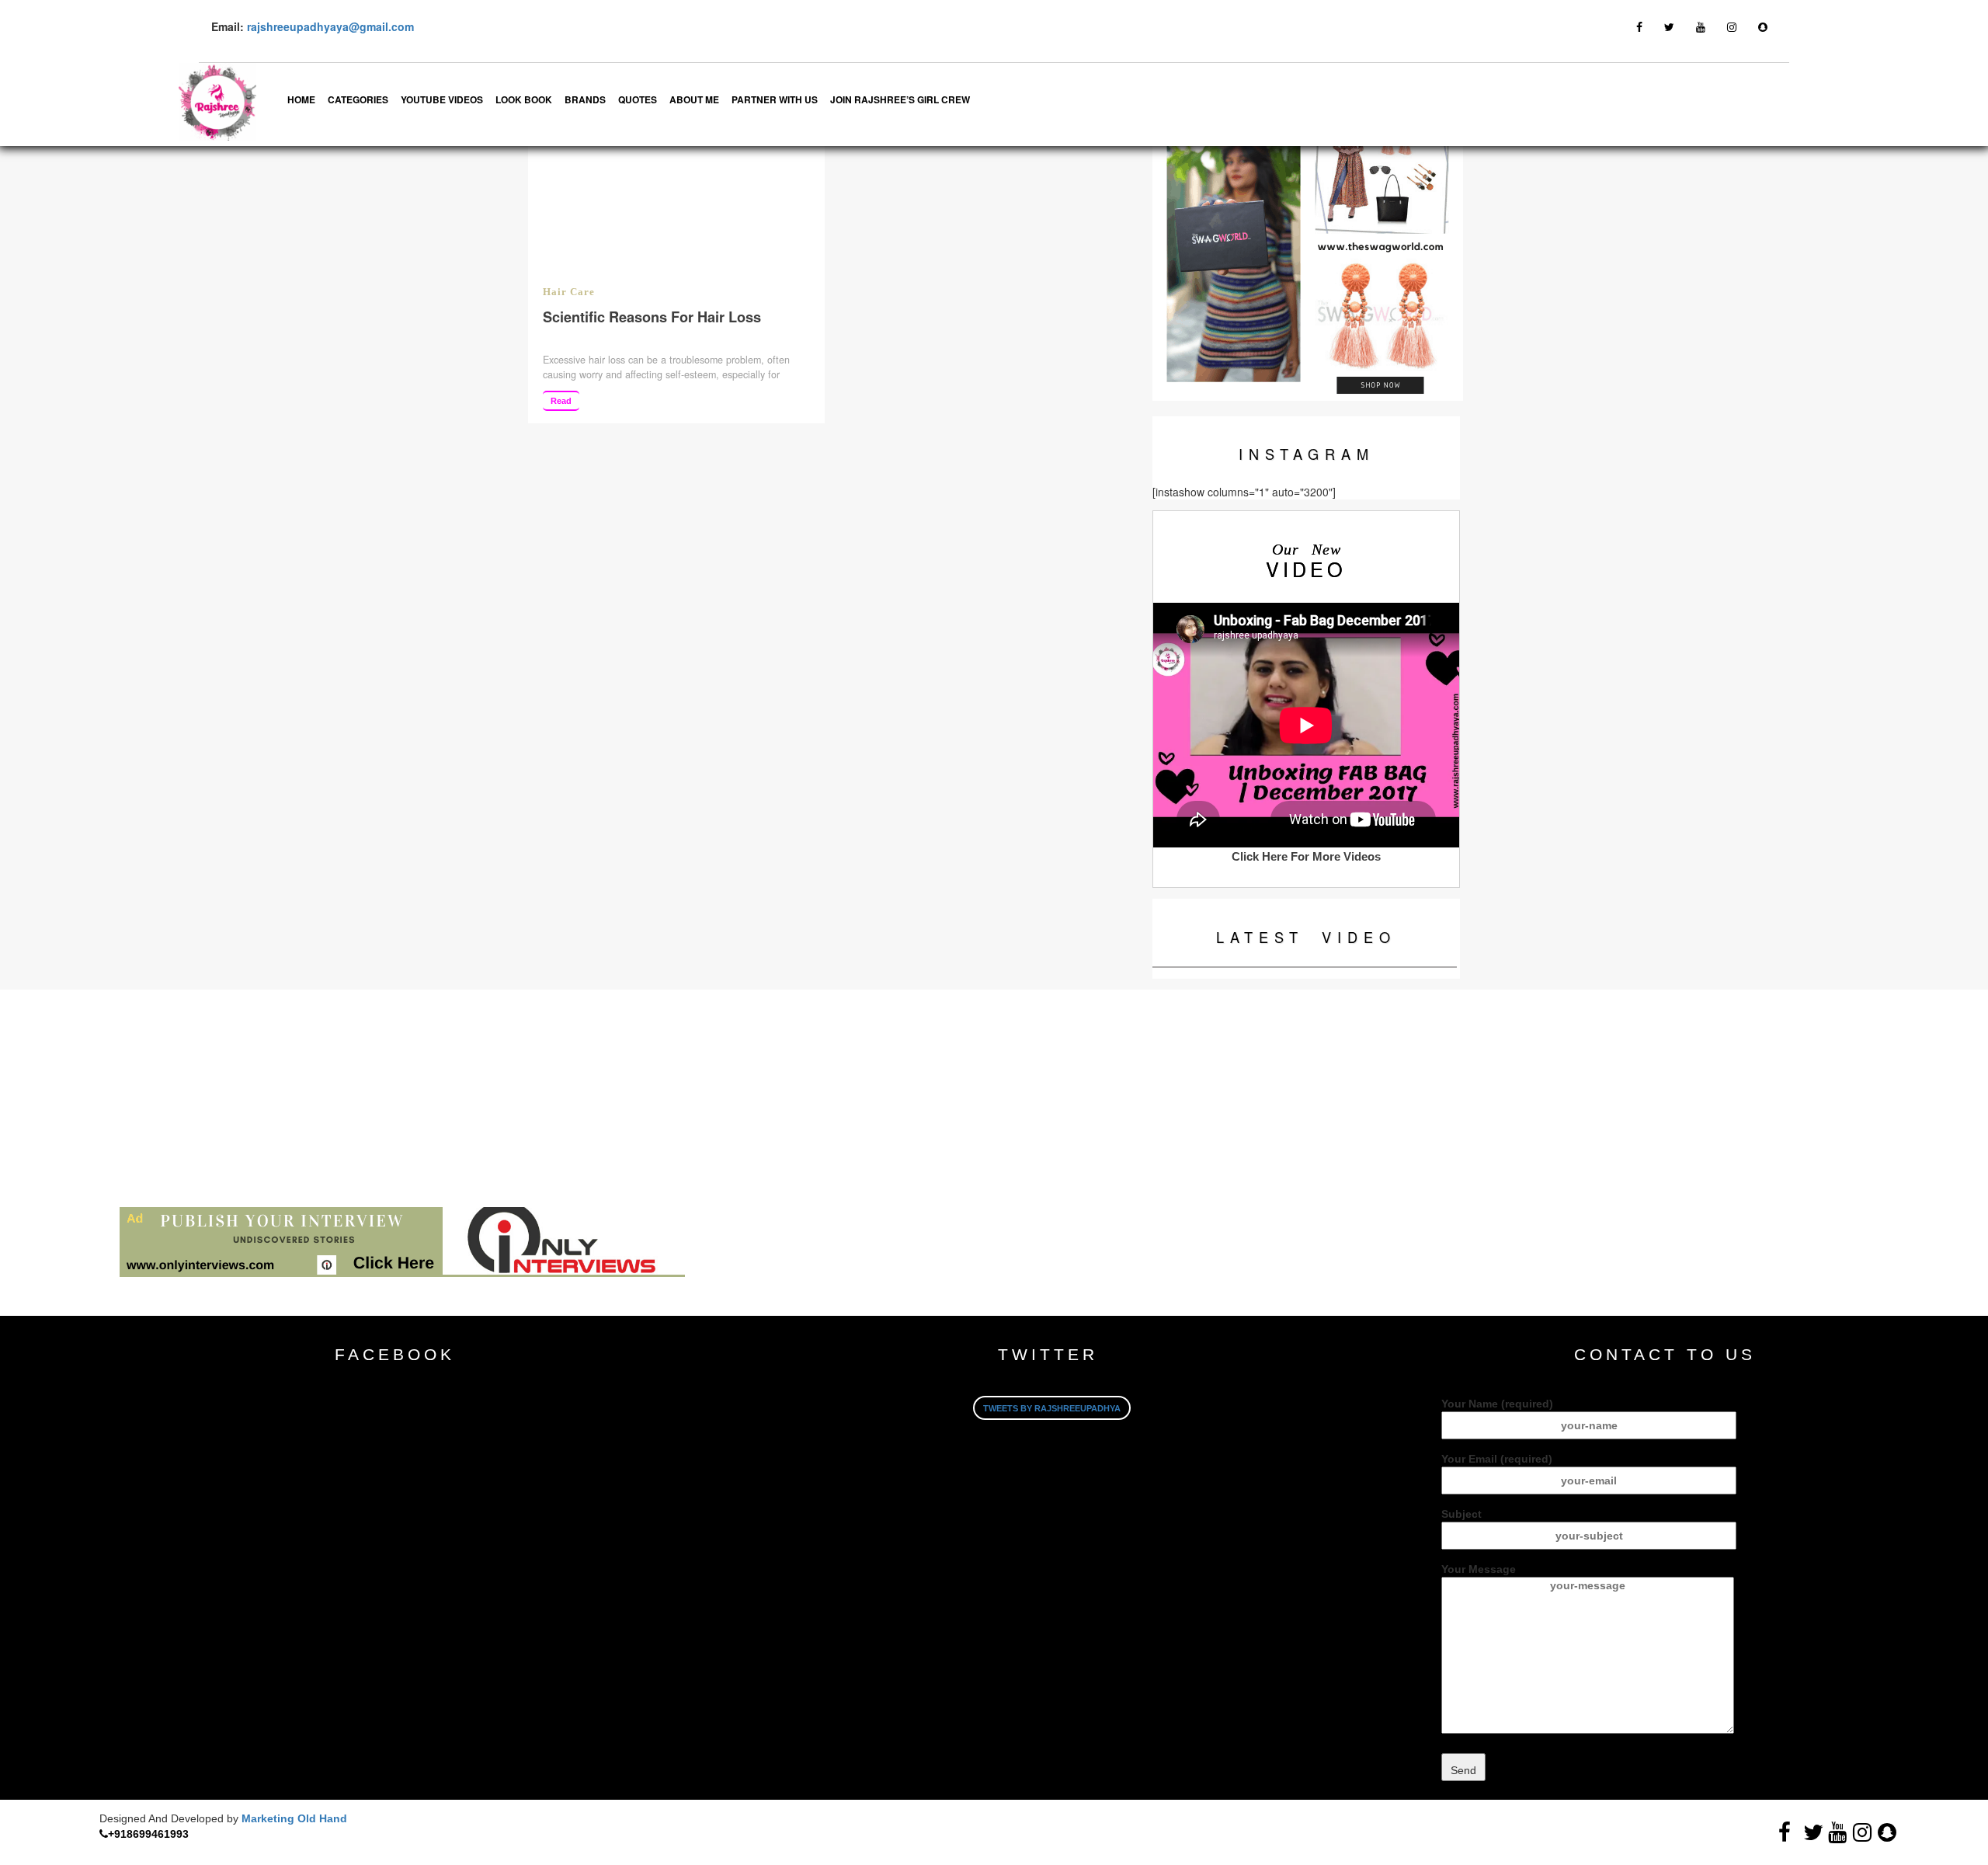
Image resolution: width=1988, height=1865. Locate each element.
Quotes (638, 99)
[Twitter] (1669, 26)
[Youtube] (1701, 26)
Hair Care (569, 292)
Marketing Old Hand (294, 1818)
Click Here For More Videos (1306, 856)
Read (561, 401)
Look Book (524, 99)
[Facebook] (1639, 26)
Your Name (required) (1497, 1404)
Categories (358, 99)
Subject (1461, 1514)
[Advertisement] (466, 1098)
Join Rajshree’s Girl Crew (900, 99)
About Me (694, 99)
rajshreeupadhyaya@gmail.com (330, 26)
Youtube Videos (442, 99)
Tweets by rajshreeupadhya (1052, 1408)
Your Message (1479, 1569)
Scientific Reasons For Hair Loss (652, 317)
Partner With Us (775, 99)
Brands (585, 99)
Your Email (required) (1497, 1459)
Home (301, 99)
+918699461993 (148, 1834)
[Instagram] (1732, 26)
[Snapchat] (1763, 26)
